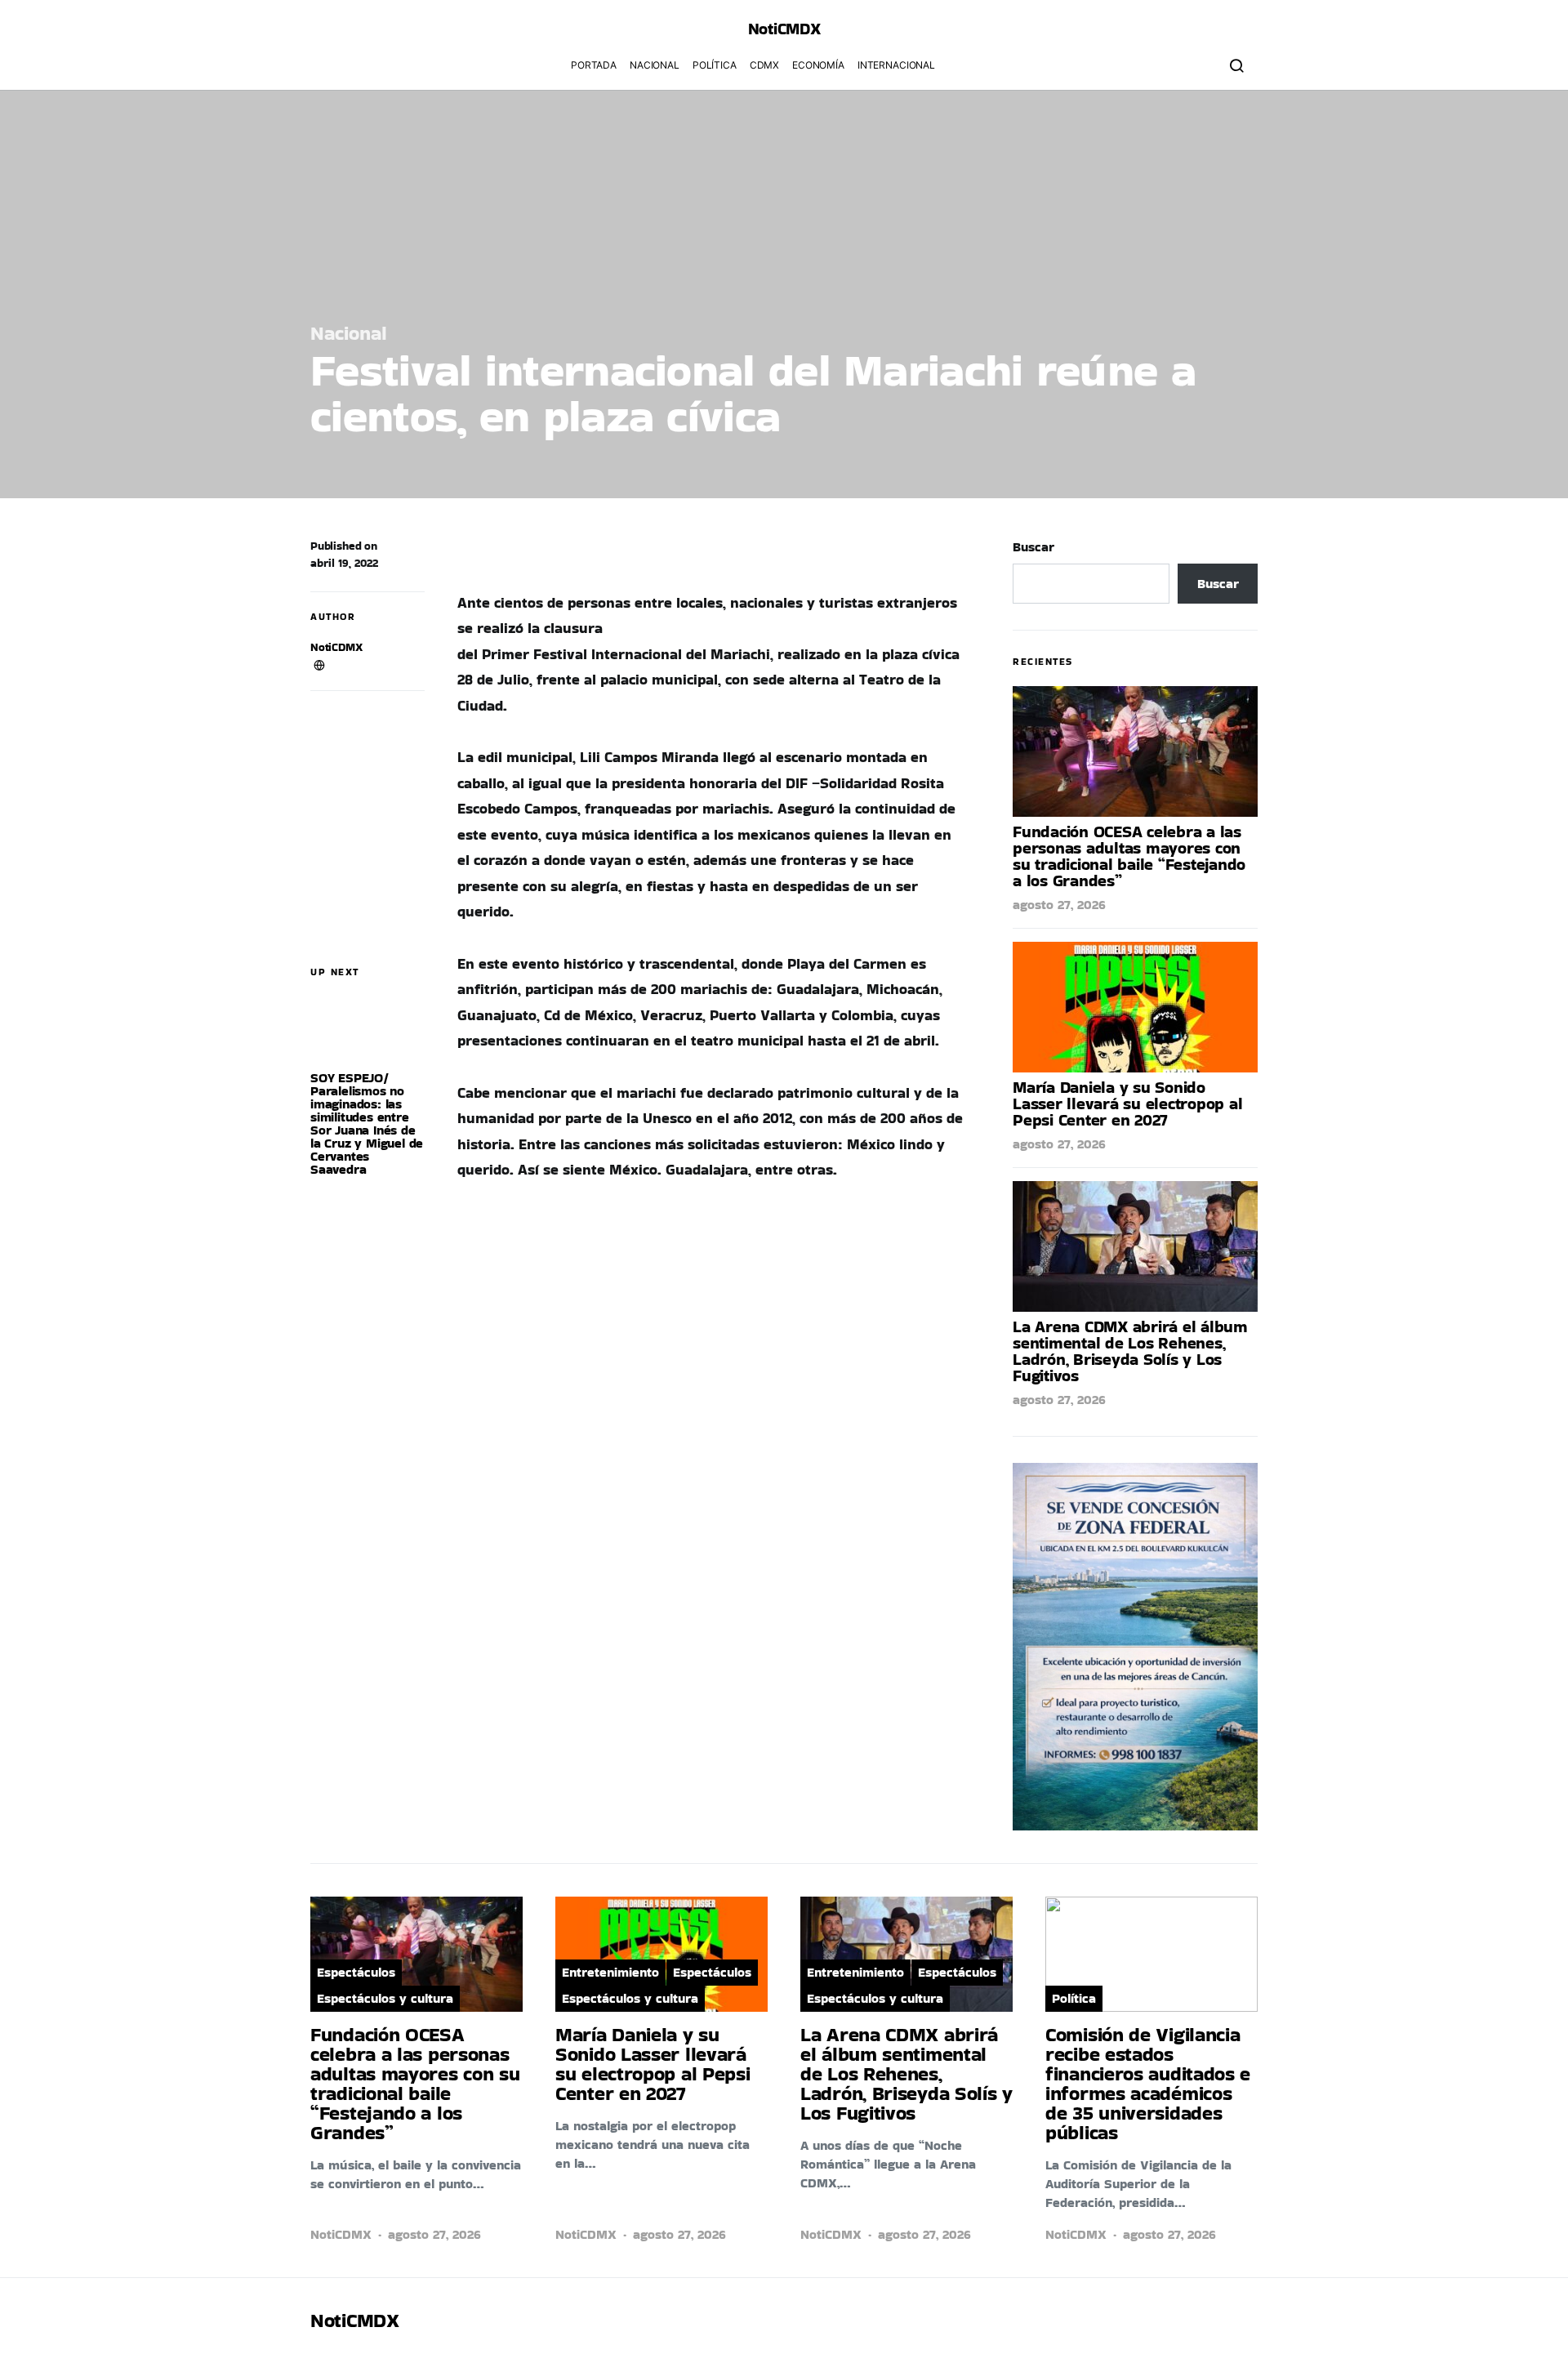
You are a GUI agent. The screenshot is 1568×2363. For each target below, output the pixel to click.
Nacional (655, 65)
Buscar (1033, 547)
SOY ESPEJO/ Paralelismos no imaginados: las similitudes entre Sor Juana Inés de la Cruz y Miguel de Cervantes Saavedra (367, 1124)
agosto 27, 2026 (1059, 905)
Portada (594, 65)
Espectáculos (356, 1972)
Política (715, 65)
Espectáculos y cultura (385, 1998)
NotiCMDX (784, 29)
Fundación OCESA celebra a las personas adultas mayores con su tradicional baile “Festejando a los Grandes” (1129, 856)
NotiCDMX (336, 647)
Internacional (896, 65)
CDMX (764, 65)
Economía (818, 65)
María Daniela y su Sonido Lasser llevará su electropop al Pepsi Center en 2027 (1127, 1103)
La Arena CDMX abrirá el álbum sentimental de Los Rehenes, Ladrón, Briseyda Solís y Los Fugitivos (1130, 1351)
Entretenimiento (610, 1972)
